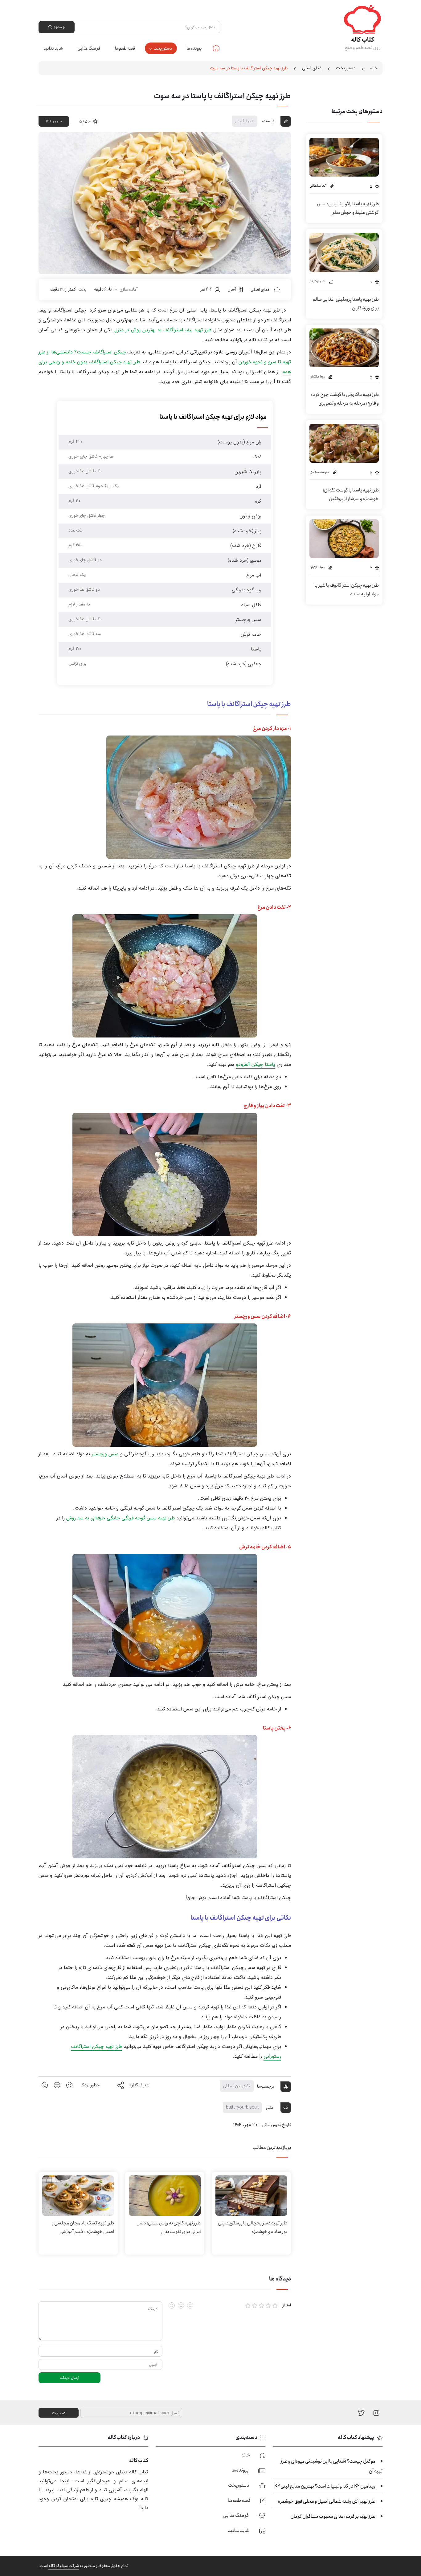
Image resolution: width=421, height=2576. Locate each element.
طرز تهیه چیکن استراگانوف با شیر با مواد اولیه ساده (347, 590)
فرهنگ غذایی (89, 48)
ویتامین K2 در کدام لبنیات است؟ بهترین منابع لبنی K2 (325, 2486)
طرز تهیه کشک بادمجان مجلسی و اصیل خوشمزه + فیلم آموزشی (83, 2227)
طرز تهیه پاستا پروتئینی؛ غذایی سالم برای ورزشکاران (346, 304)
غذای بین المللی (237, 2086)
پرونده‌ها (194, 48)
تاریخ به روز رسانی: (276, 2125)
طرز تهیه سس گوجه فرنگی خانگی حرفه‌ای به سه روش (121, 1518)
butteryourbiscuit (242, 2107)
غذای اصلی (312, 68)
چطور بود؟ (91, 2085)
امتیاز (287, 2305)
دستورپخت (163, 48)
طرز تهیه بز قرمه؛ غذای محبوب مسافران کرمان (333, 2516)
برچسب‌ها (266, 2086)
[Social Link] (362, 2413)
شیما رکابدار (245, 121)
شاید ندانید (53, 48)
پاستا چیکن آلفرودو (255, 1064)
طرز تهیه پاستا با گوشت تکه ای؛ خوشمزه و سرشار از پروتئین (351, 494)
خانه (216, 48)
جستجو (59, 27)
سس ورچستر (105, 1454)
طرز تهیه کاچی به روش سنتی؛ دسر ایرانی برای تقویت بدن (169, 2227)
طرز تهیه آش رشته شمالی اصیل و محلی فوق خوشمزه (327, 2501)
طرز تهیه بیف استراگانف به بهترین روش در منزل (163, 330)
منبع (270, 2107)
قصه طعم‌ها (125, 48)
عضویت (59, 2413)
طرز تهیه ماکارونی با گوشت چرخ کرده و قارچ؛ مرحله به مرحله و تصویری (345, 399)
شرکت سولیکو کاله (64, 2566)
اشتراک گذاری (139, 2085)
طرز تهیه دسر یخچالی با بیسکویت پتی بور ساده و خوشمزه (253, 2227)
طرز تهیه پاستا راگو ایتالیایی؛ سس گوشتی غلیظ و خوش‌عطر (348, 208)
